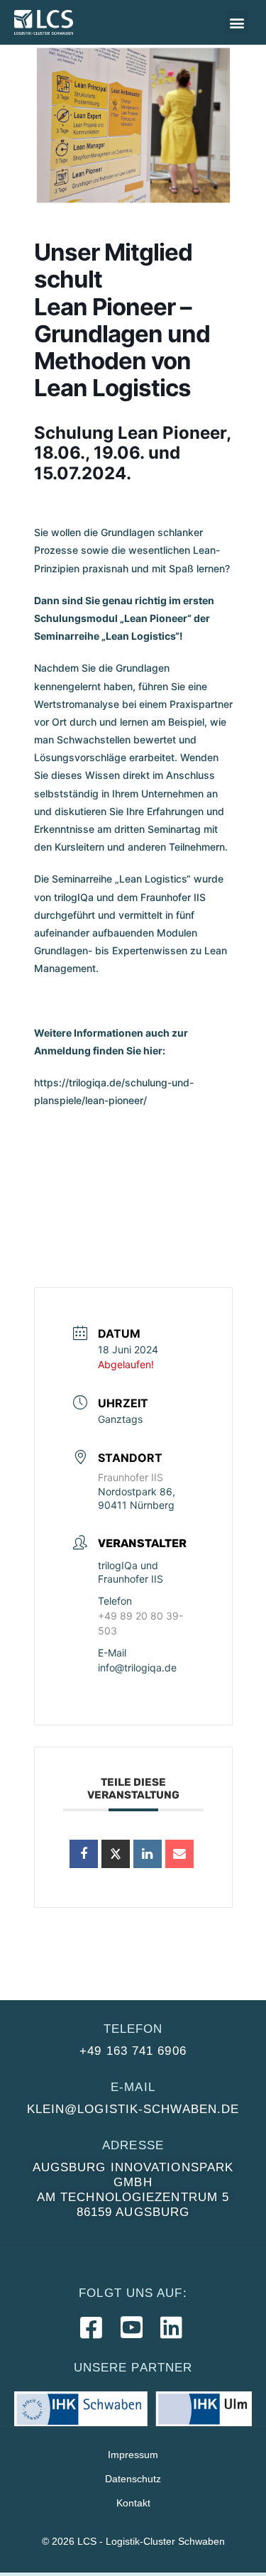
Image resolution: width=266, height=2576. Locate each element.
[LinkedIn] (148, 1854)
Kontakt (133, 2503)
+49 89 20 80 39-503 (140, 1623)
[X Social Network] (116, 1854)
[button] (237, 22)
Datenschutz (133, 2479)
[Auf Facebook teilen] (84, 1854)
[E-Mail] (179, 1854)
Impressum (133, 2455)
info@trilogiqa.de (137, 1668)
